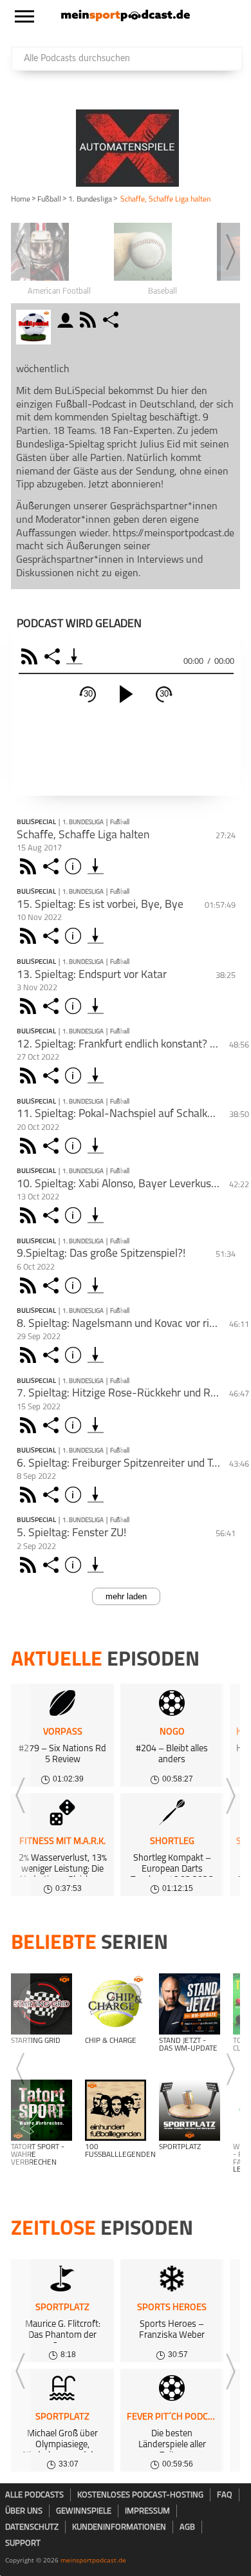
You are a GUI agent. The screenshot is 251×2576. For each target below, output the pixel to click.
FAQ (225, 2495)
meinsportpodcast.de (93, 2560)
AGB (187, 2527)
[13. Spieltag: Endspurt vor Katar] (96, 1006)
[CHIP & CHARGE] (116, 2004)
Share (54, 656)
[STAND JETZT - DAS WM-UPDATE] (190, 2004)
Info (75, 866)
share (112, 320)
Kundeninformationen (119, 2527)
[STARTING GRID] (42, 2004)
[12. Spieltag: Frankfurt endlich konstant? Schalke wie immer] (96, 1076)
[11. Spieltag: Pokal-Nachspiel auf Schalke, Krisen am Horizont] (96, 1146)
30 (88, 694)
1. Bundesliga (90, 200)
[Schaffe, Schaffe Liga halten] (96, 866)
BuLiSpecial (36, 823)
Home (21, 200)
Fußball (49, 200)
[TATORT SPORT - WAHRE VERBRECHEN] (42, 2110)
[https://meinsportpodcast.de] (126, 19)
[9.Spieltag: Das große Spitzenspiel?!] (96, 1285)
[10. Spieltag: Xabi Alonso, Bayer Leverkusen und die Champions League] (96, 1215)
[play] (126, 694)
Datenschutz (32, 2527)
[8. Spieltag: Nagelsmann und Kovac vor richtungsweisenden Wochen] (96, 1355)
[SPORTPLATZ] (190, 2110)
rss (89, 320)
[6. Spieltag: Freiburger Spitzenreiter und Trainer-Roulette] (96, 1495)
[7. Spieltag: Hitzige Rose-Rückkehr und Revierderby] (96, 1425)
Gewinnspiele (84, 2511)
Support (23, 2543)
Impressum (147, 2511)
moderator (67, 320)
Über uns (24, 2511)
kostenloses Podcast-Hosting (140, 2495)
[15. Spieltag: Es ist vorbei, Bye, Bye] (96, 936)
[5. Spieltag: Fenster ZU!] (96, 1565)
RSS (31, 656)
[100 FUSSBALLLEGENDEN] (116, 2110)
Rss (30, 866)
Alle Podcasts (34, 2495)
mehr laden (126, 1596)
